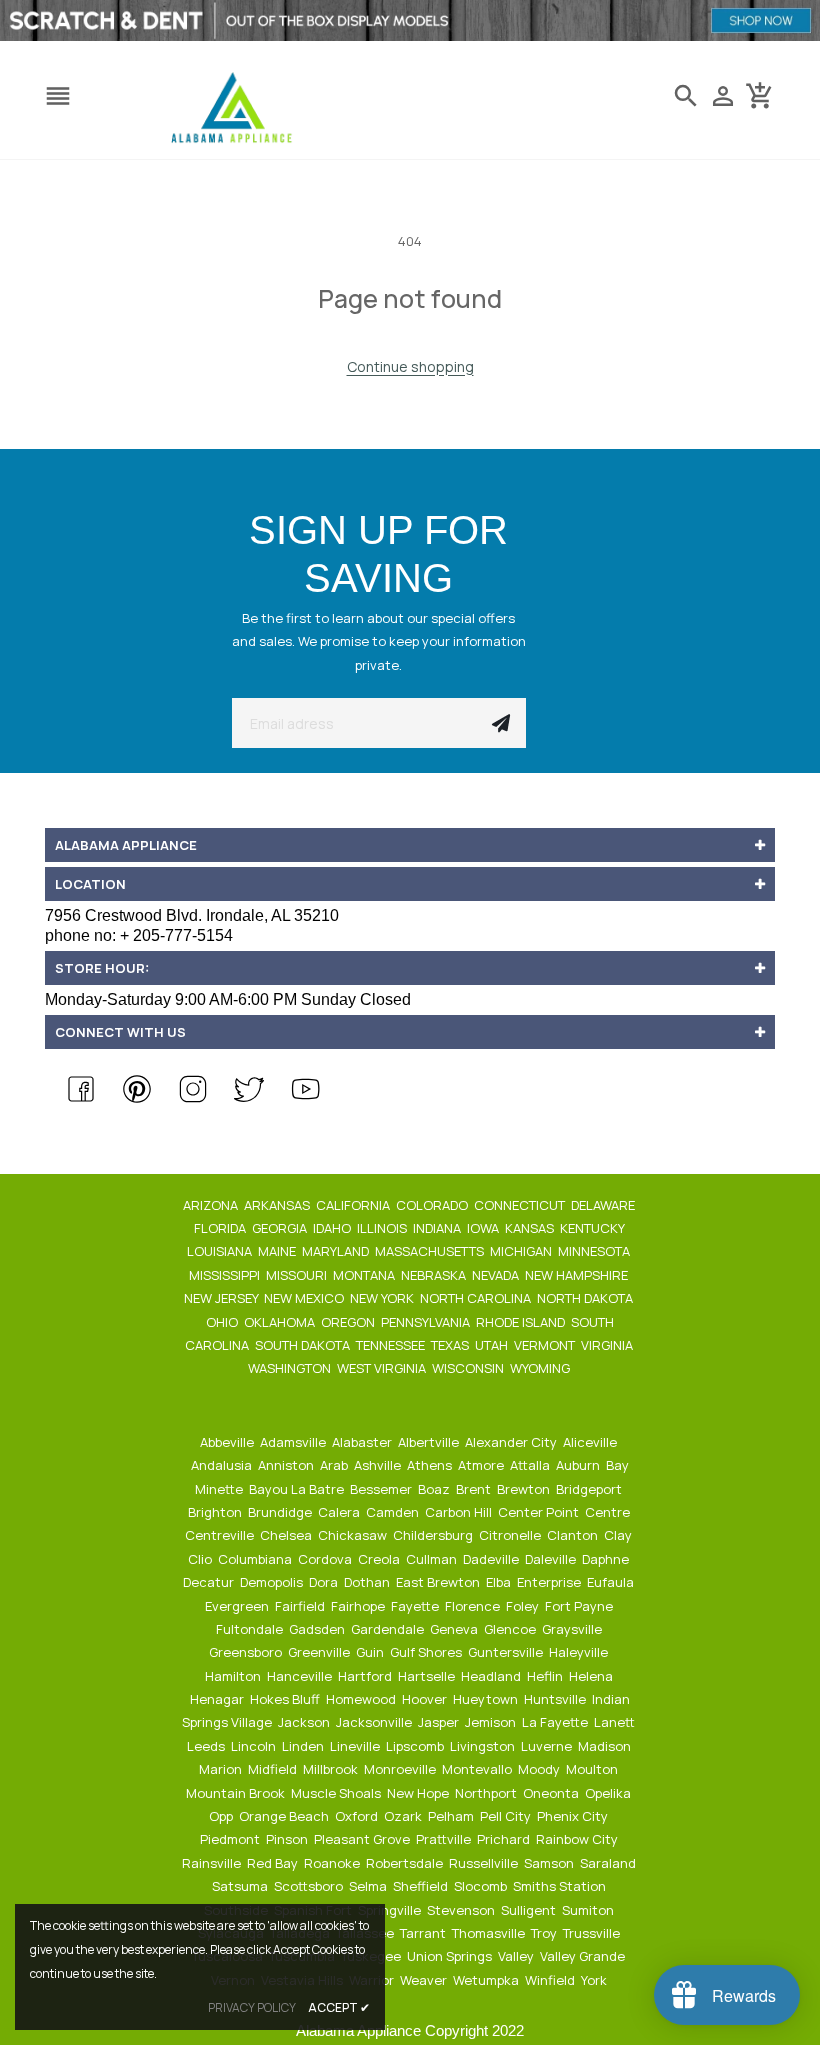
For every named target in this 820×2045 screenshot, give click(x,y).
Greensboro (247, 1652)
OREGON (349, 1322)
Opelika (609, 1793)
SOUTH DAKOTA (304, 1345)
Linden (304, 1746)
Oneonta (552, 1793)
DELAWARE (604, 1205)
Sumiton (589, 1910)
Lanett (616, 1722)
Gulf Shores (427, 1652)
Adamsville (294, 1442)
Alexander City (512, 1442)
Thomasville (490, 1933)
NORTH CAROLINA (477, 1298)
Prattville (445, 1839)
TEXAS (451, 1345)
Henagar (218, 1699)
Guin (371, 1652)
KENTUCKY (593, 1228)
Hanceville (301, 1676)
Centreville (221, 1535)
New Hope (419, 1793)
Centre (609, 1512)
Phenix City (574, 1816)
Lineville (356, 1746)
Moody (540, 1769)
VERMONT (546, 1345)
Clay (619, 1535)
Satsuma (241, 1886)
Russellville (485, 1863)
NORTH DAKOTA (586, 1298)
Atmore (482, 1465)
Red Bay (274, 1863)
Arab (335, 1465)
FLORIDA (221, 1228)
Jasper (440, 1722)
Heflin (546, 1676)
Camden (394, 1512)
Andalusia (223, 1465)
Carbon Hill (460, 1512)
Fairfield (301, 1606)
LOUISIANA (221, 1251)
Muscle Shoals (337, 1793)
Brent (475, 1489)
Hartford (366, 1676)
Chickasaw (354, 1535)
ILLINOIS (383, 1228)
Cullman (433, 1559)
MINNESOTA (595, 1251)
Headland (492, 1676)
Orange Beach (285, 1816)
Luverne (548, 1746)
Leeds (207, 1746)
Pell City (507, 1816)
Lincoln (255, 1746)
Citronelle (511, 1535)
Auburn (579, 1465)
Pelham (452, 1816)
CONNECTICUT (521, 1205)
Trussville (593, 1933)
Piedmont (231, 1839)
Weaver (425, 1980)
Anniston (287, 1465)
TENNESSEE (392, 1345)
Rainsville (213, 1863)
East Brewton (439, 1582)
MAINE (278, 1251)
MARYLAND (337, 1251)
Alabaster (363, 1442)
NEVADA (497, 1275)
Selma (369, 1886)
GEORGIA (281, 1228)
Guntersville (507, 1652)
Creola (380, 1559)
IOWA (484, 1228)
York (595, 1980)
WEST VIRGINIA (383, 1368)
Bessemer (382, 1489)
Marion (222, 1769)
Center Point (540, 1512)
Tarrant (424, 1933)
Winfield (551, 1980)
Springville (391, 1910)
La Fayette (556, 1722)
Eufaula (612, 1582)
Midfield (274, 1769)
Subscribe (501, 723)
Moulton (593, 1769)
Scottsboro (310, 1886)
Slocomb (482, 1886)
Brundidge (281, 1512)
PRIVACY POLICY (252, 2007)
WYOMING (541, 1368)
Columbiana (256, 1559)
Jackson (305, 1722)
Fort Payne (580, 1606)
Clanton (574, 1535)
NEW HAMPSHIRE (578, 1275)
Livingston (484, 1746)
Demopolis (273, 1582)
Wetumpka (487, 1980)
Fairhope (359, 1606)
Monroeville (401, 1769)
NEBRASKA (435, 1275)
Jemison (492, 1722)
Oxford (358, 1816)
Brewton (525, 1489)
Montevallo (478, 1769)
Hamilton (234, 1676)
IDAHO (333, 1228)
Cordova (326, 1559)
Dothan (368, 1582)
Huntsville (556, 1699)
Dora (325, 1582)
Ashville (379, 1465)
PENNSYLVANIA (427, 1322)
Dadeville (492, 1559)
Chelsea (287, 1535)
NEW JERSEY (222, 1298)
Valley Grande (584, 1956)
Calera (340, 1512)
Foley (524, 1606)
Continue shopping (410, 366)
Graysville (573, 1629)
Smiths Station (561, 1886)
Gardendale (389, 1629)
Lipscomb (416, 1746)
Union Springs (451, 1956)
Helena (592, 1676)
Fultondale (251, 1629)
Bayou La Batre (298, 1489)
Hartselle (428, 1676)
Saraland (609, 1863)
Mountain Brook (237, 1793)
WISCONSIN (469, 1368)
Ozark (404, 1816)
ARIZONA (212, 1205)
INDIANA (438, 1228)
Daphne (607, 1559)
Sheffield (422, 1886)
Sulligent (530, 1910)
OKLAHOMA (281, 1322)
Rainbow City (578, 1839)
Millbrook (332, 1769)
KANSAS (531, 1228)
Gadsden (318, 1629)
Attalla (531, 1465)
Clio (201, 1559)
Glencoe (511, 1629)
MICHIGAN (522, 1251)
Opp (222, 1816)
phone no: (139, 935)
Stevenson (462, 1910)
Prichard (505, 1839)
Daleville (552, 1559)
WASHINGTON (291, 1368)
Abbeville (228, 1442)
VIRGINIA (608, 1345)
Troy (545, 1933)
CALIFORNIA (354, 1205)
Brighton (216, 1512)
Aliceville (591, 1442)
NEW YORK (383, 1298)
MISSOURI (298, 1275)
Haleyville (580, 1652)
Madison (606, 1746)
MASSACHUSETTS (431, 1251)
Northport (487, 1793)
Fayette (416, 1606)
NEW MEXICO (305, 1298)
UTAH (493, 1345)
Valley (517, 1956)
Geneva (455, 1629)
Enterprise (550, 1582)
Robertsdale (406, 1863)
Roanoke (333, 1863)
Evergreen (238, 1606)
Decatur (210, 1582)
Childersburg (434, 1535)
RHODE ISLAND (522, 1322)
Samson (550, 1863)
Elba (500, 1582)
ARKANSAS (278, 1205)
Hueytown (487, 1699)
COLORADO (433, 1205)
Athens (431, 1465)
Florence (474, 1606)
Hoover (426, 1699)
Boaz (435, 1489)
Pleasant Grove (363, 1839)
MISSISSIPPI (226, 1275)
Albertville (430, 1442)
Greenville (320, 1652)
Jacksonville (375, 1722)
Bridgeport (590, 1489)
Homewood (362, 1699)
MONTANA (365, 1275)
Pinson (288, 1839)
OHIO (223, 1322)
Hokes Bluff (286, 1699)
